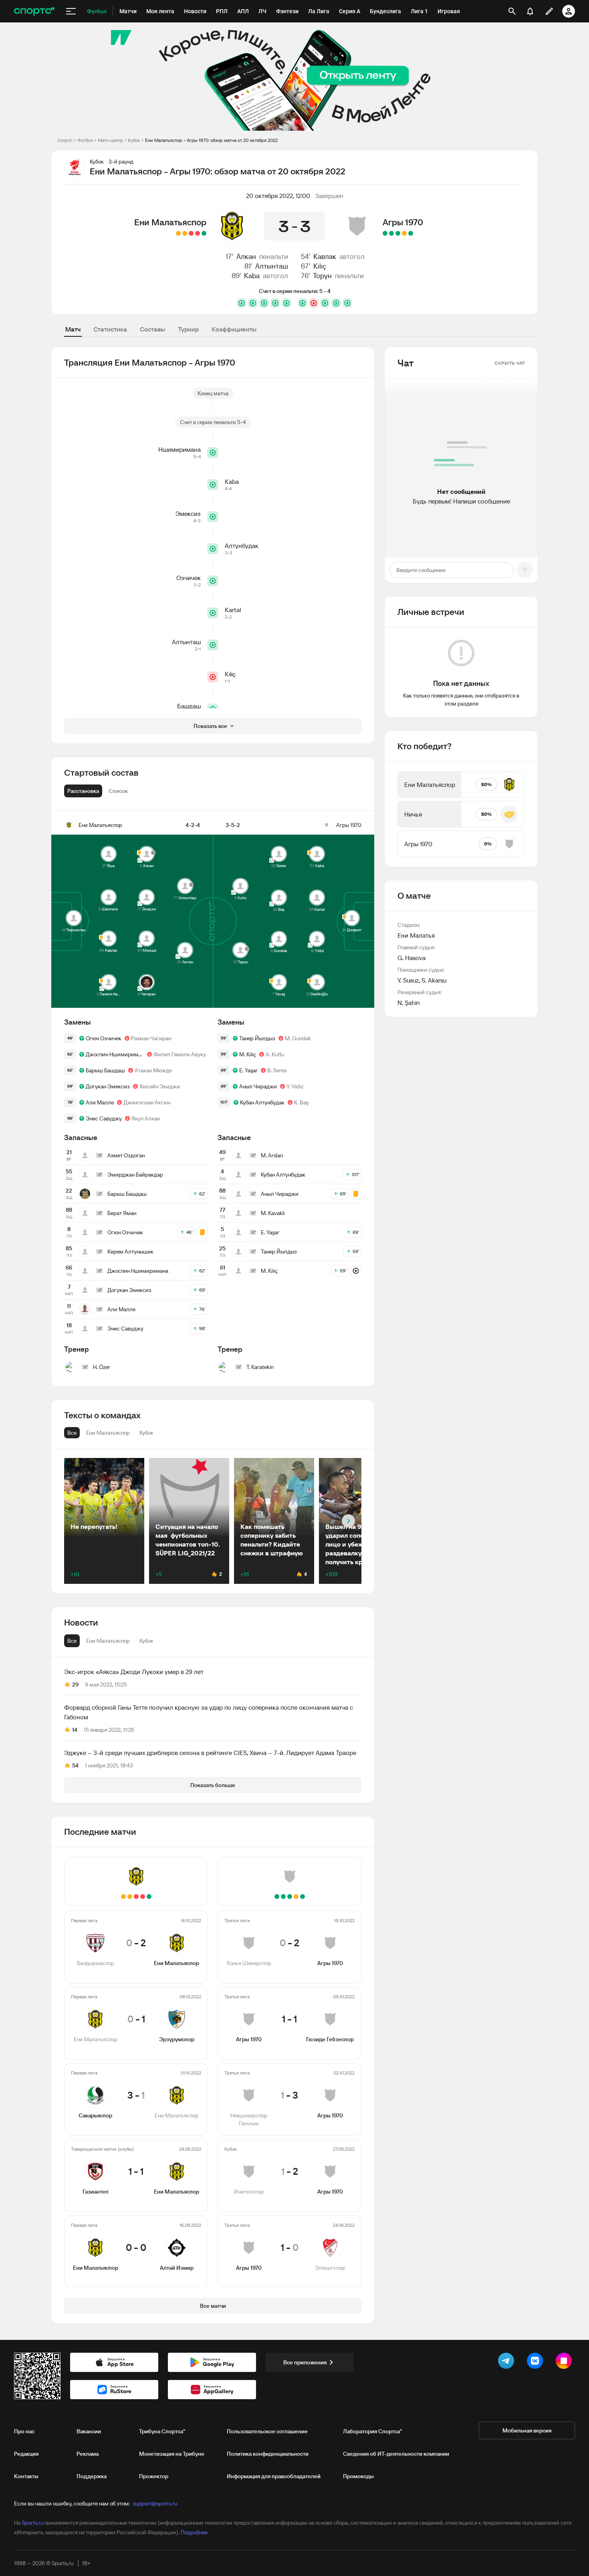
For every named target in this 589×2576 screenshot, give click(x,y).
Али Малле (100, 1102)
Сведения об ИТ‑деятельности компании (396, 2454)
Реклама (88, 2454)
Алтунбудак (242, 546)
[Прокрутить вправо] (348, 1521)
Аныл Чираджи (258, 1086)
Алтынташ (272, 266)
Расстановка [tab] (83, 791)
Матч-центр (110, 140)
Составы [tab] (152, 329)
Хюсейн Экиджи (160, 1086)
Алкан (246, 256)
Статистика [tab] (110, 329)
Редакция (26, 2454)
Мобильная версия (527, 2430)
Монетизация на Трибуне (172, 2454)
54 (75, 1765)
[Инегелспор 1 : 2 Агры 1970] (391, 233)
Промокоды (358, 2476)
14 (75, 1730)
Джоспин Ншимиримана (115, 1054)
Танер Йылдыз (257, 1038)
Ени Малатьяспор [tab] (108, 1641)
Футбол (85, 140)
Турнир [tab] (188, 329)
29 (75, 1684)
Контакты (26, 2476)
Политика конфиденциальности (268, 2454)
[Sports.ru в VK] (537, 2362)
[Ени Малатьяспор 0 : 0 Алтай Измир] (178, 233)
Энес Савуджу (104, 1118)
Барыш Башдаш (105, 1070)
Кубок (134, 140)
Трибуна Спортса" (162, 2431)
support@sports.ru (155, 2503)
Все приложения (305, 2362)
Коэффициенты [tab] (234, 329)
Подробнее (194, 2532)
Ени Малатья (416, 935)
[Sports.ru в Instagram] (565, 2362)
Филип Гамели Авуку (180, 1054)
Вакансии (89, 2431)
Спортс (65, 140)
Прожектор (154, 2476)
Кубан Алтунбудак (262, 1102)
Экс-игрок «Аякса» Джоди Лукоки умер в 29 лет (134, 1672)
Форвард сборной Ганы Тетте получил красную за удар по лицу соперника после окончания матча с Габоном (209, 1712)
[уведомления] (530, 11)
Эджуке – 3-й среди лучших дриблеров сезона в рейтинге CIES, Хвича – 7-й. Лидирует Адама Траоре (210, 1753)
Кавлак (325, 256)
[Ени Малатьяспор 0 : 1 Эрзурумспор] (198, 233)
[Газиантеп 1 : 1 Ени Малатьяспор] (185, 233)
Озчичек (189, 578)
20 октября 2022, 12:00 (278, 196)
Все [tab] (72, 1641)
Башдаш (189, 706)
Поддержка (92, 2476)
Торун (322, 276)
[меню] (71, 11)
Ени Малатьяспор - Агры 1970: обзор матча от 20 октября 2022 (211, 140)
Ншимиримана (180, 449)
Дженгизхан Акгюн (147, 1102)
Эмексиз (188, 514)
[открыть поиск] (512, 11)
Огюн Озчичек (104, 1038)
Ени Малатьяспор (170, 222)
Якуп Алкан (146, 1118)
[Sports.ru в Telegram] (508, 2362)
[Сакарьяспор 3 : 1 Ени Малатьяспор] (191, 233)
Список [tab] (118, 791)
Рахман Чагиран (151, 1038)
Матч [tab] (73, 329)
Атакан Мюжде (153, 1070)
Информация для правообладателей (274, 2476)
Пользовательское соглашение (267, 2431)
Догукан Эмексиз (108, 1086)
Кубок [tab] (146, 1641)
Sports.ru (32, 2523)
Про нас (24, 2431)
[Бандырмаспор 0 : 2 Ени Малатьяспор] (204, 233)
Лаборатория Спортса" (372, 2431)
